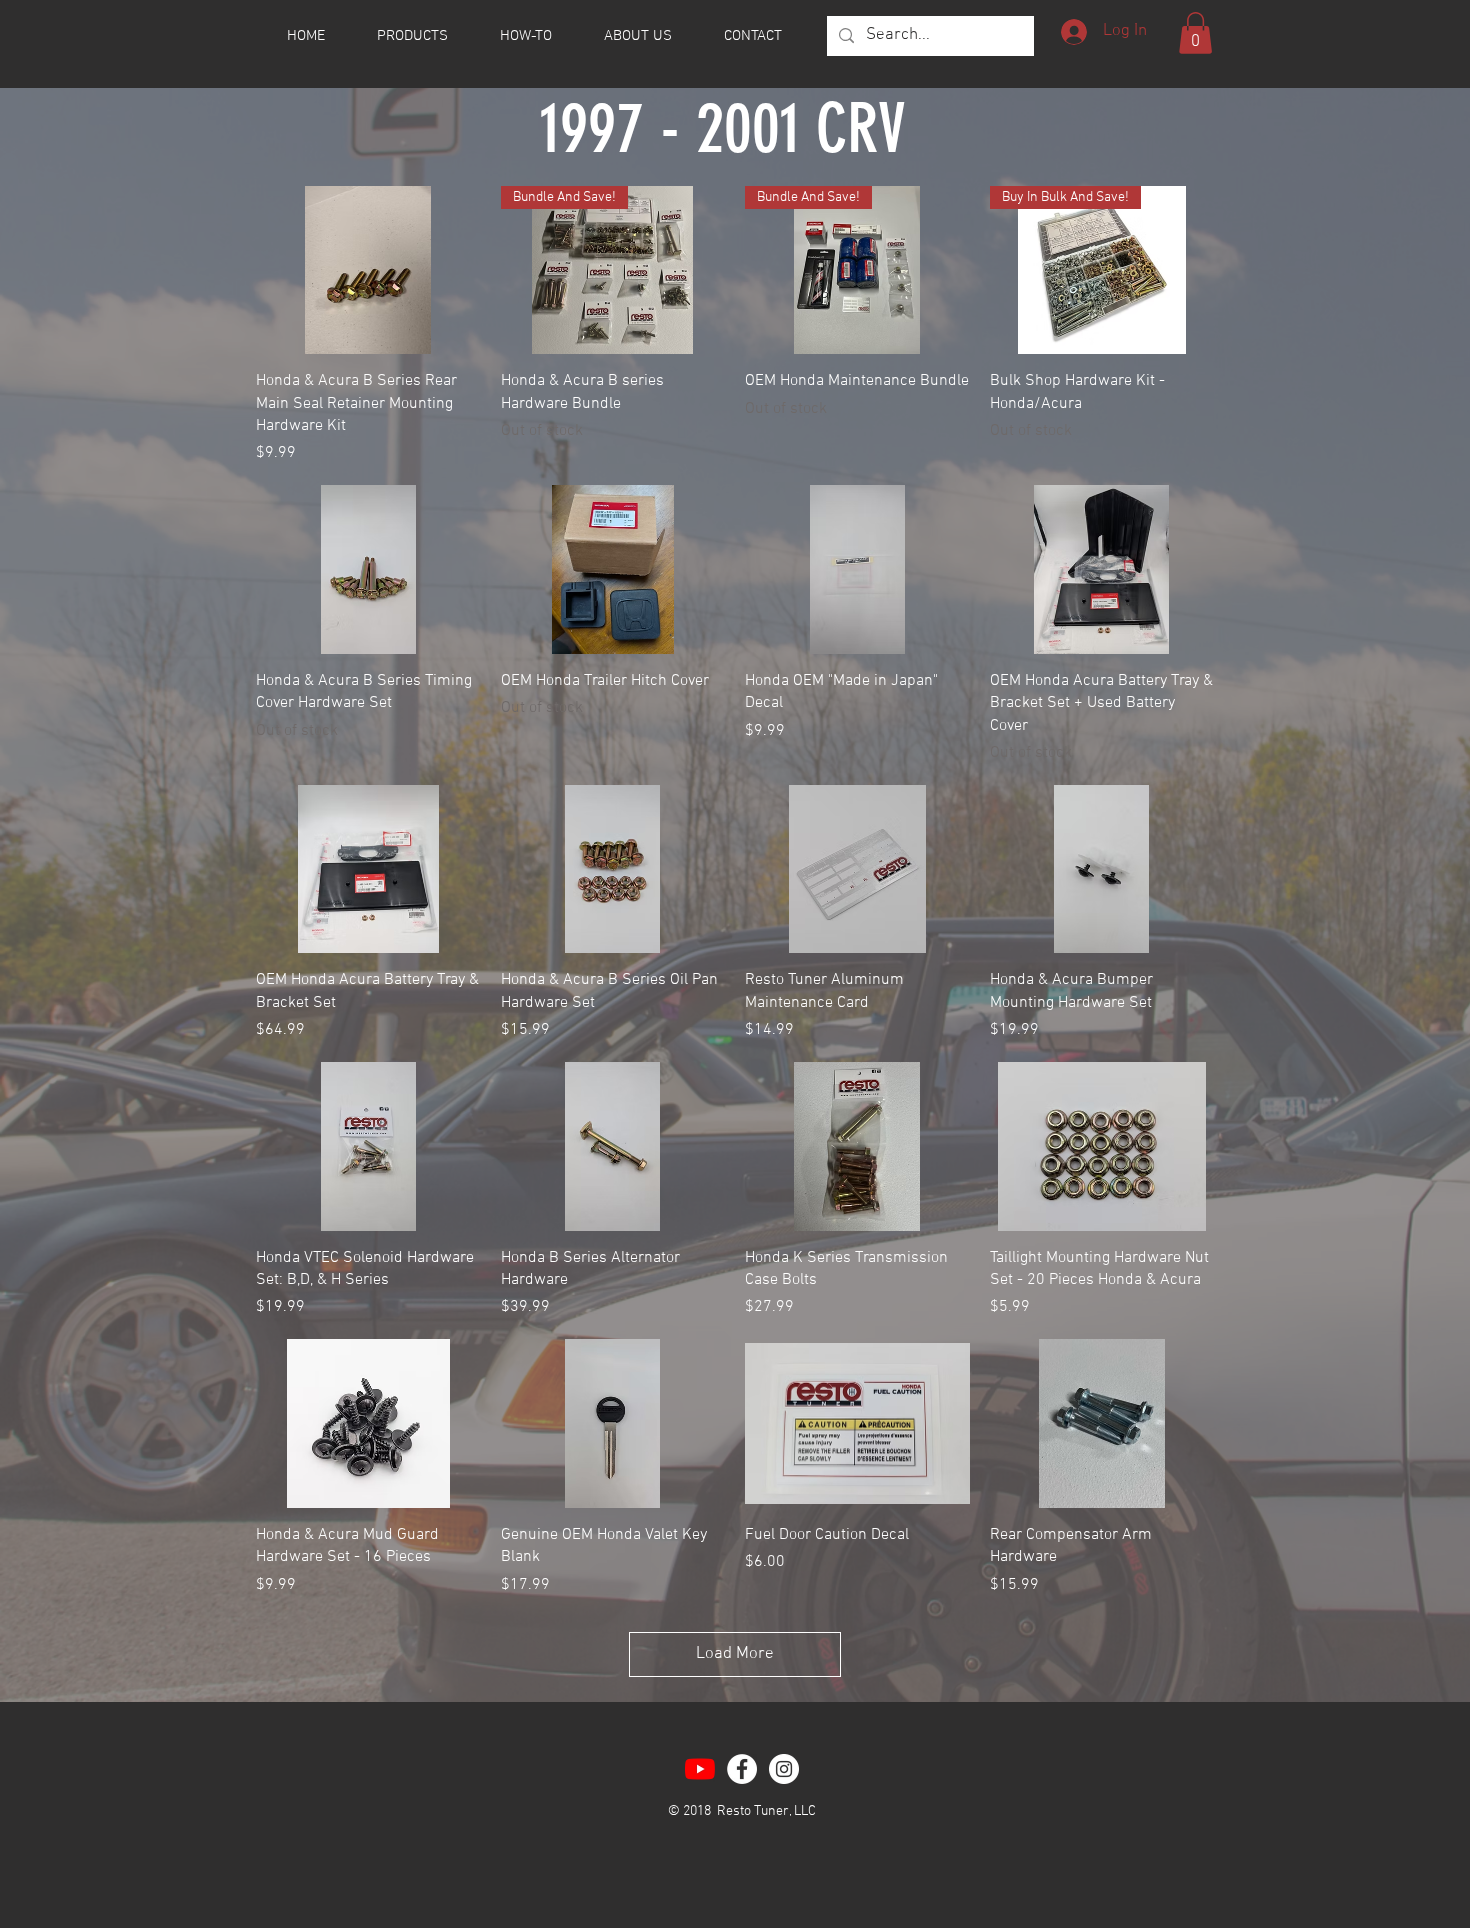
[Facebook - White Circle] (742, 1769)
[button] (1195, 33)
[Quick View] (368, 270)
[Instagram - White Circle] (784, 1769)
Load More (735, 1654)
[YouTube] (700, 1769)
